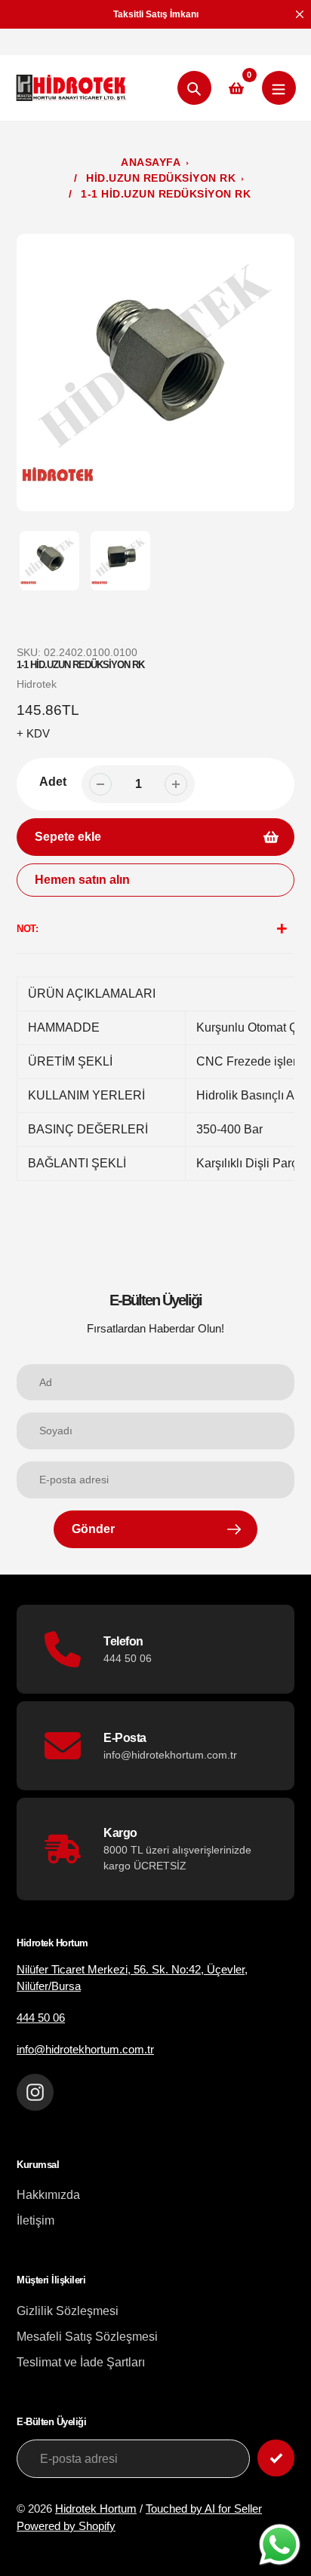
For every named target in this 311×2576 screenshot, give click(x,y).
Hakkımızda (48, 2195)
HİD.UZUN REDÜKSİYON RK (161, 178)
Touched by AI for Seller (204, 2509)
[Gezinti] (279, 88)
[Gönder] (276, 2458)
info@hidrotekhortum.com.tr (85, 2049)
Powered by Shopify (66, 2526)
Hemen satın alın (82, 880)
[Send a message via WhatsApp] (280, 2545)
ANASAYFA (151, 162)
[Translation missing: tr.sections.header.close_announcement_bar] (300, 14)
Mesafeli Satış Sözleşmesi (87, 2337)
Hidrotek (37, 684)
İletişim (35, 2220)
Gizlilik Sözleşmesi (68, 2311)
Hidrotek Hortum (96, 2509)
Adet (53, 782)
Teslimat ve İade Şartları (81, 2362)
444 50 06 (41, 2018)
